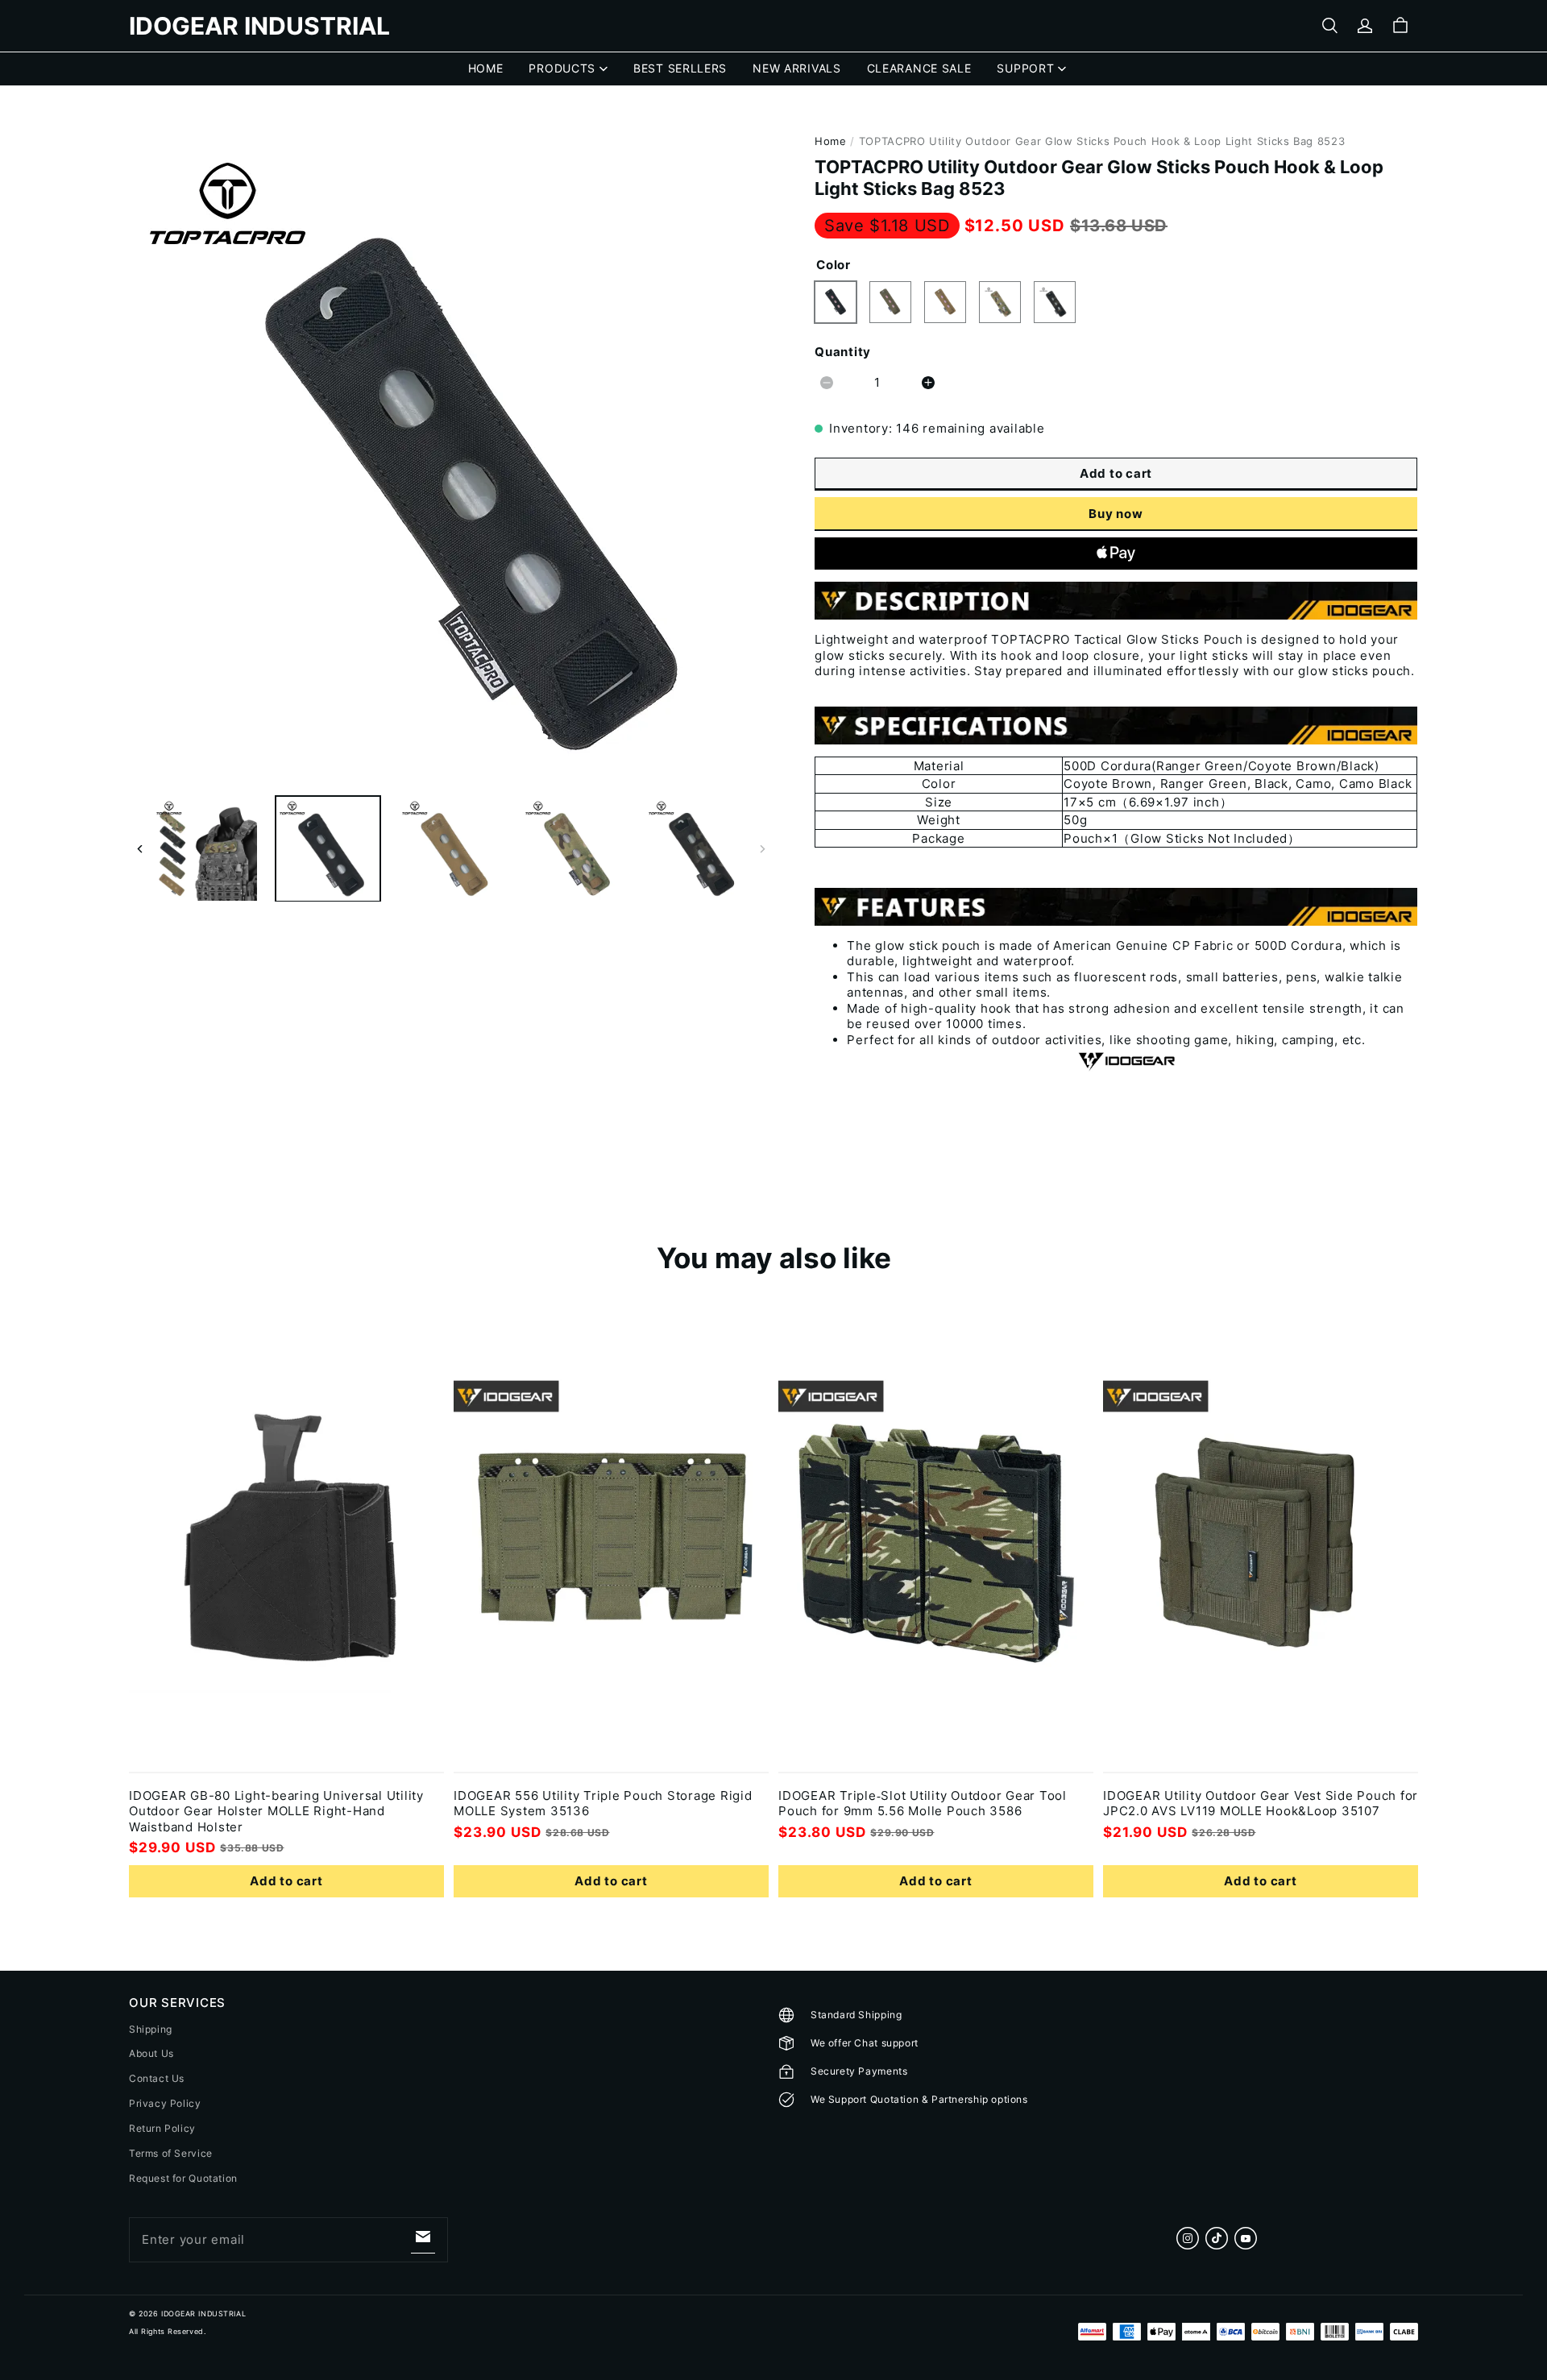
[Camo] (1000, 302)
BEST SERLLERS (680, 68)
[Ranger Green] (890, 302)
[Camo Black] (1055, 302)
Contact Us (157, 2078)
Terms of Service (171, 2153)
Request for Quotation (183, 2178)
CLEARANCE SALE (919, 68)
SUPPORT (1025, 68)
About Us (151, 2053)
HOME (486, 68)
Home (831, 141)
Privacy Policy (165, 2103)
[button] (1329, 26)
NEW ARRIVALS (796, 68)
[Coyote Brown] (945, 302)
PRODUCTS (562, 68)
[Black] (836, 302)
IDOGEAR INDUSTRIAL (203, 2314)
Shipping (151, 2029)
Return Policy (162, 2128)
